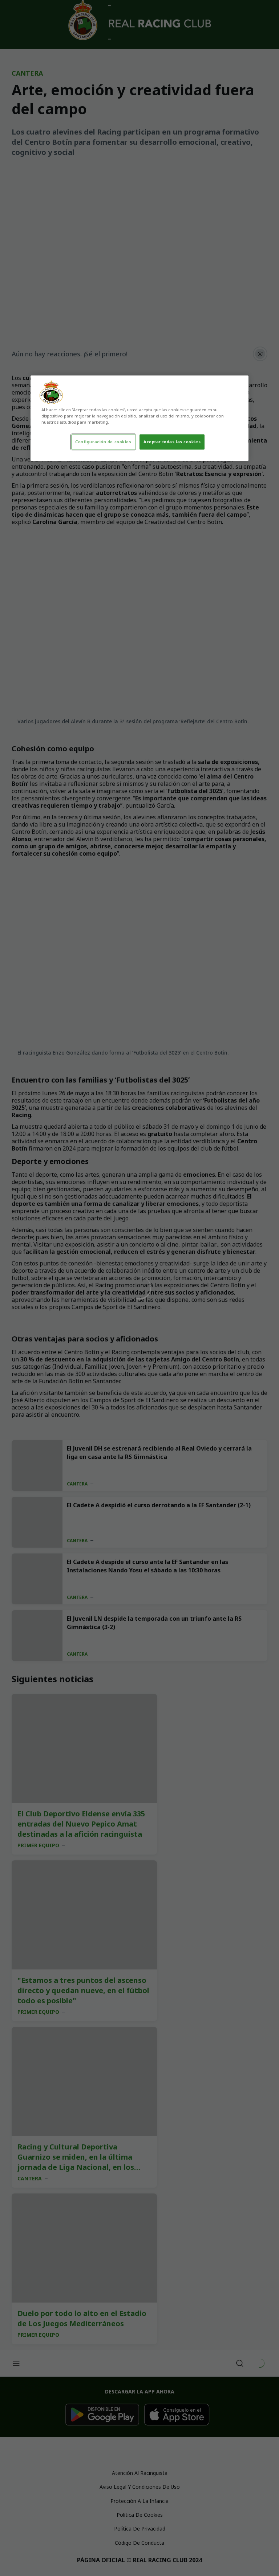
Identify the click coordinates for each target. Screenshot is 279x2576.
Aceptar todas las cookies (172, 442)
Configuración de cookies (103, 442)
